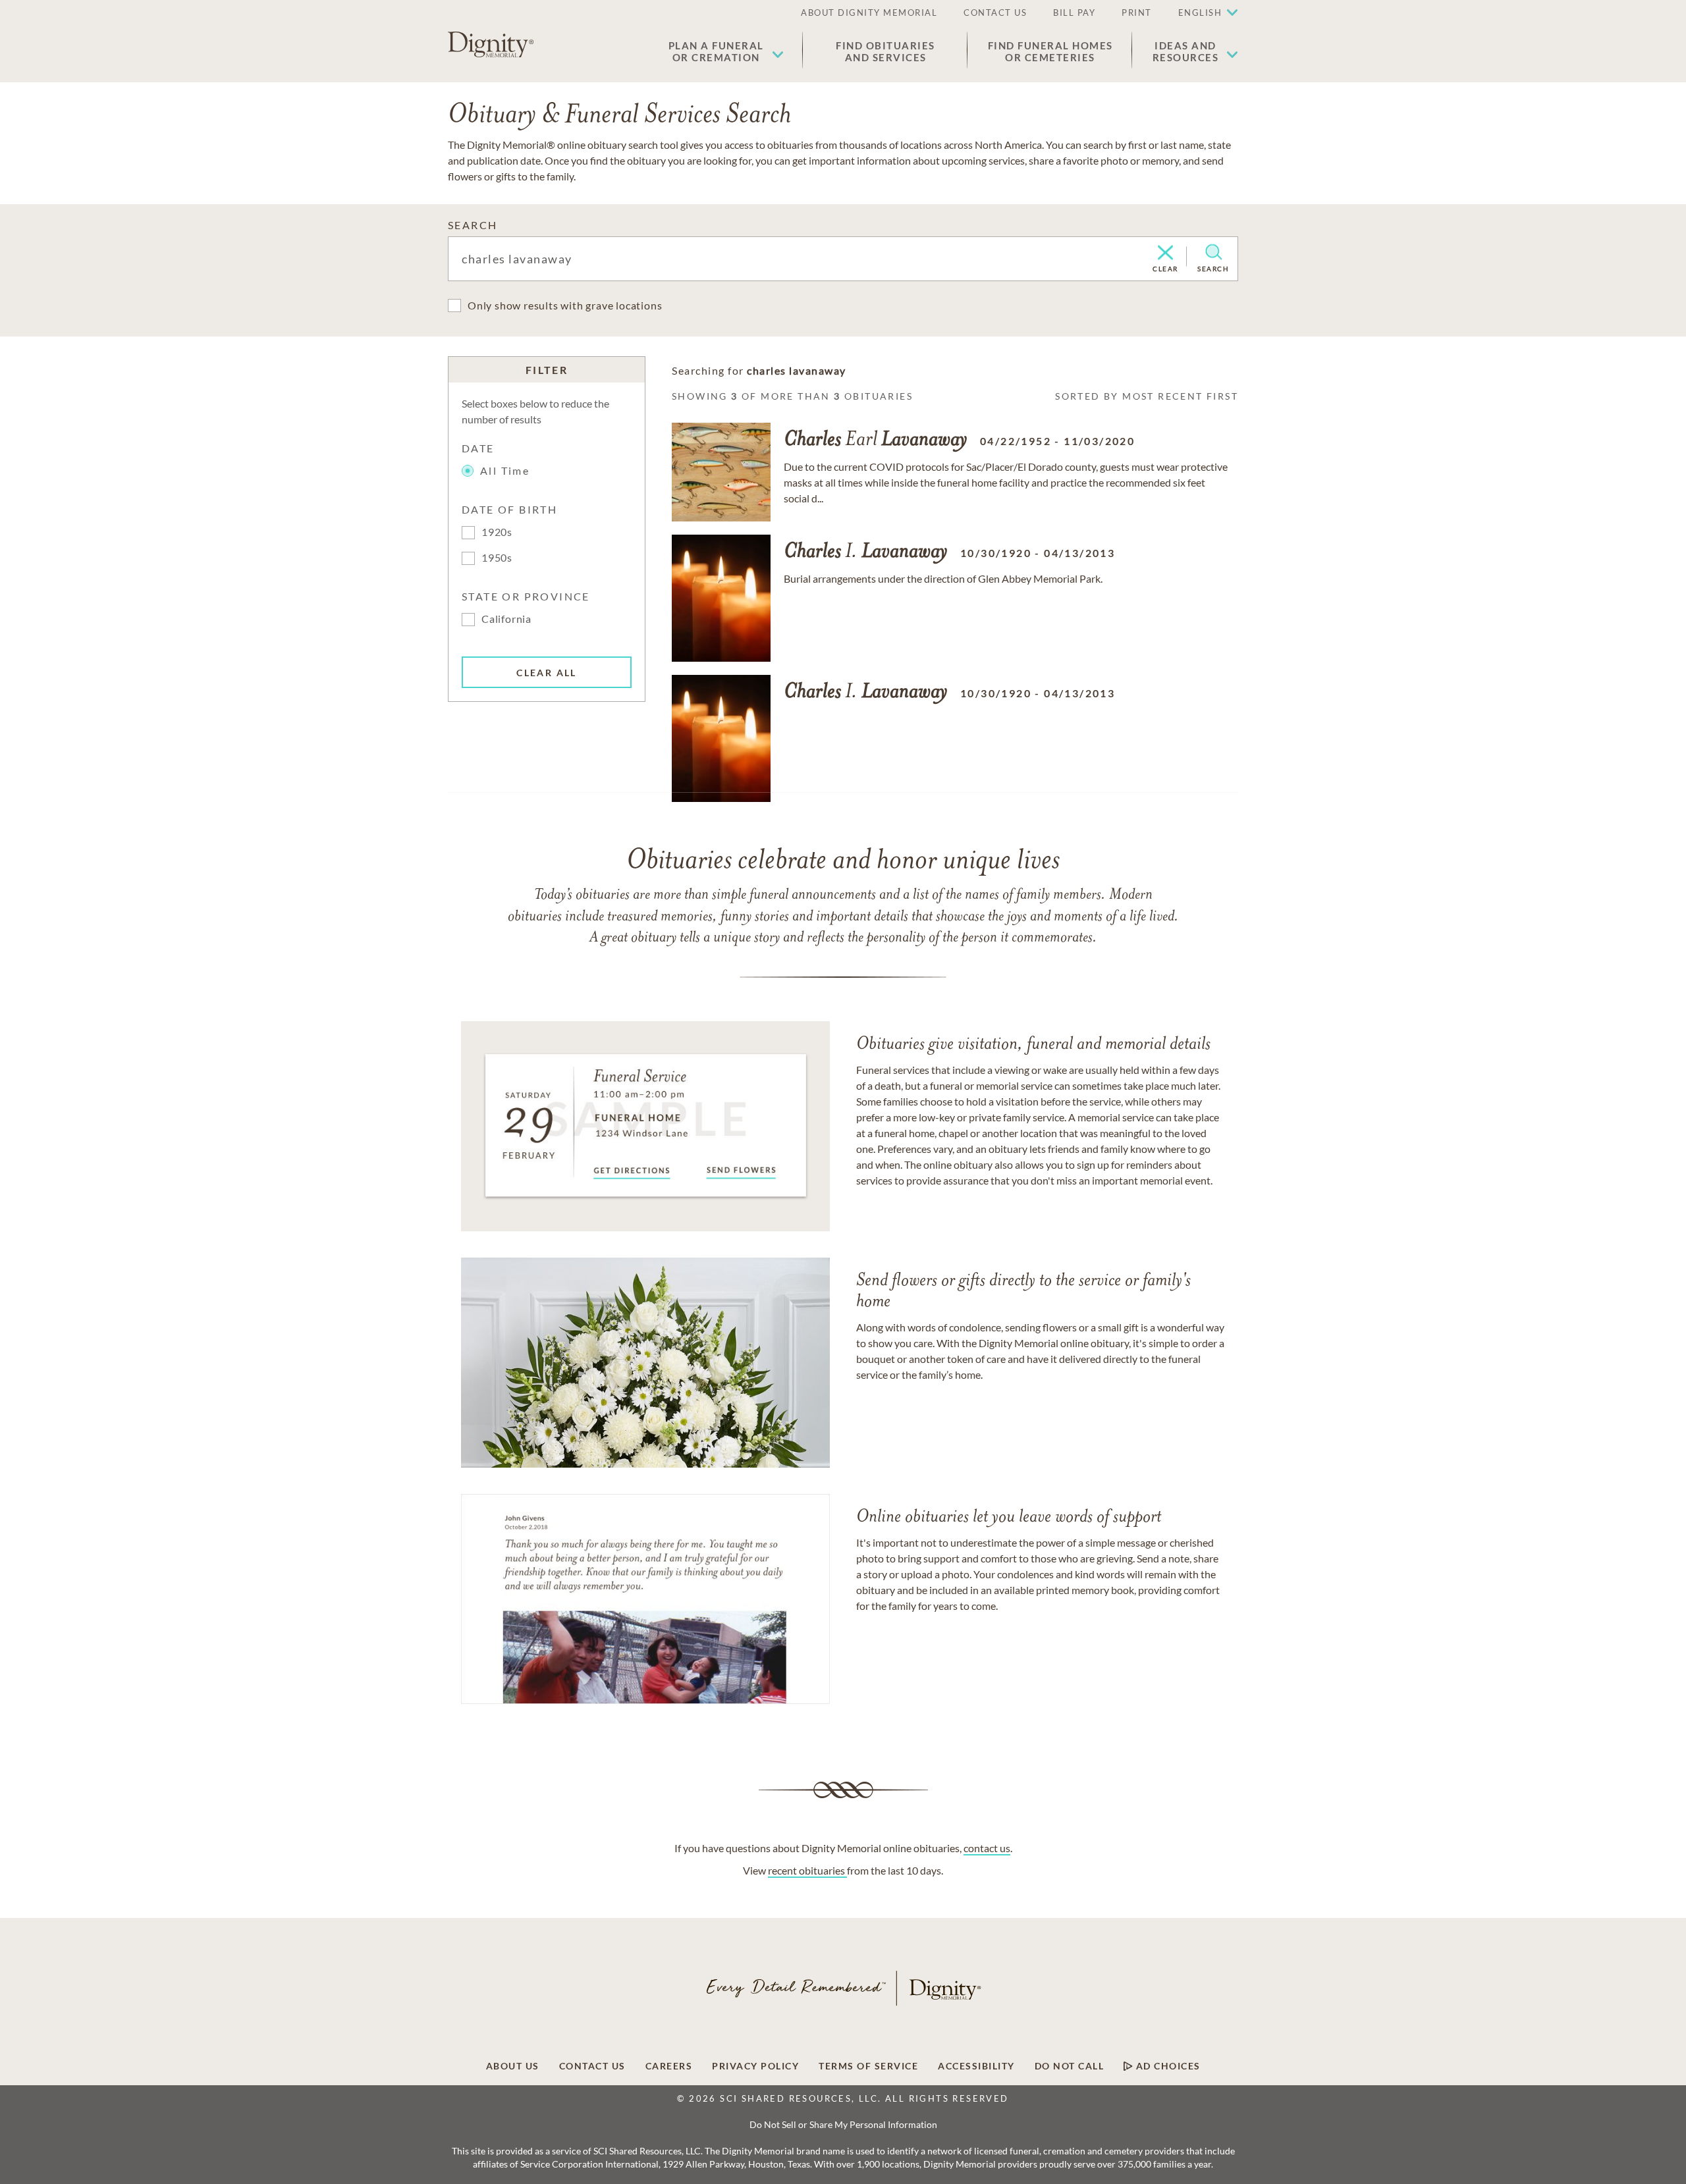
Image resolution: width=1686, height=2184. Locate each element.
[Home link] (491, 45)
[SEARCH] (1213, 252)
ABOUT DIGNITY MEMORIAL (869, 13)
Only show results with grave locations (565, 305)
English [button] (1200, 13)
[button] (726, 51)
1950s (497, 557)
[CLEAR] (1165, 253)
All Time (505, 470)
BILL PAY (1074, 13)
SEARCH (473, 225)
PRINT (1137, 13)
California (506, 619)
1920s (497, 532)
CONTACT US (995, 13)
